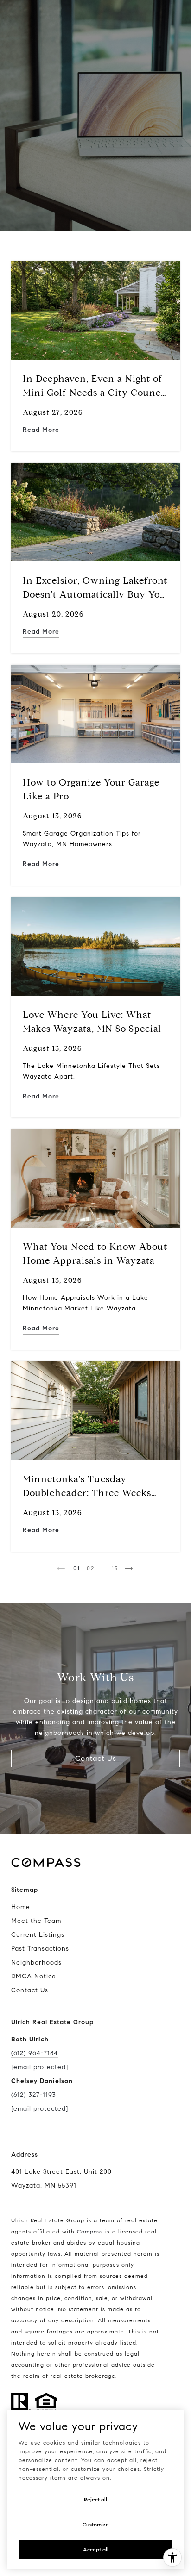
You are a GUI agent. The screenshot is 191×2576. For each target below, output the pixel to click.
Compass (90, 2231)
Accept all (96, 2549)
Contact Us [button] (96, 1758)
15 (115, 1568)
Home (21, 1907)
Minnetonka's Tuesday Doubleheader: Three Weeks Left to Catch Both (87, 1493)
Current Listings (38, 1935)
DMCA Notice (34, 1976)
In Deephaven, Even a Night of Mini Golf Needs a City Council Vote (95, 393)
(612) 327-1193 (34, 2095)
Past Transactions (40, 1949)
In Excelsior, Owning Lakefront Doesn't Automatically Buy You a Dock (95, 595)
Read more (41, 430)
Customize (96, 2524)
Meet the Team (36, 1921)
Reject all (95, 2499)
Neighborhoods (36, 1962)
